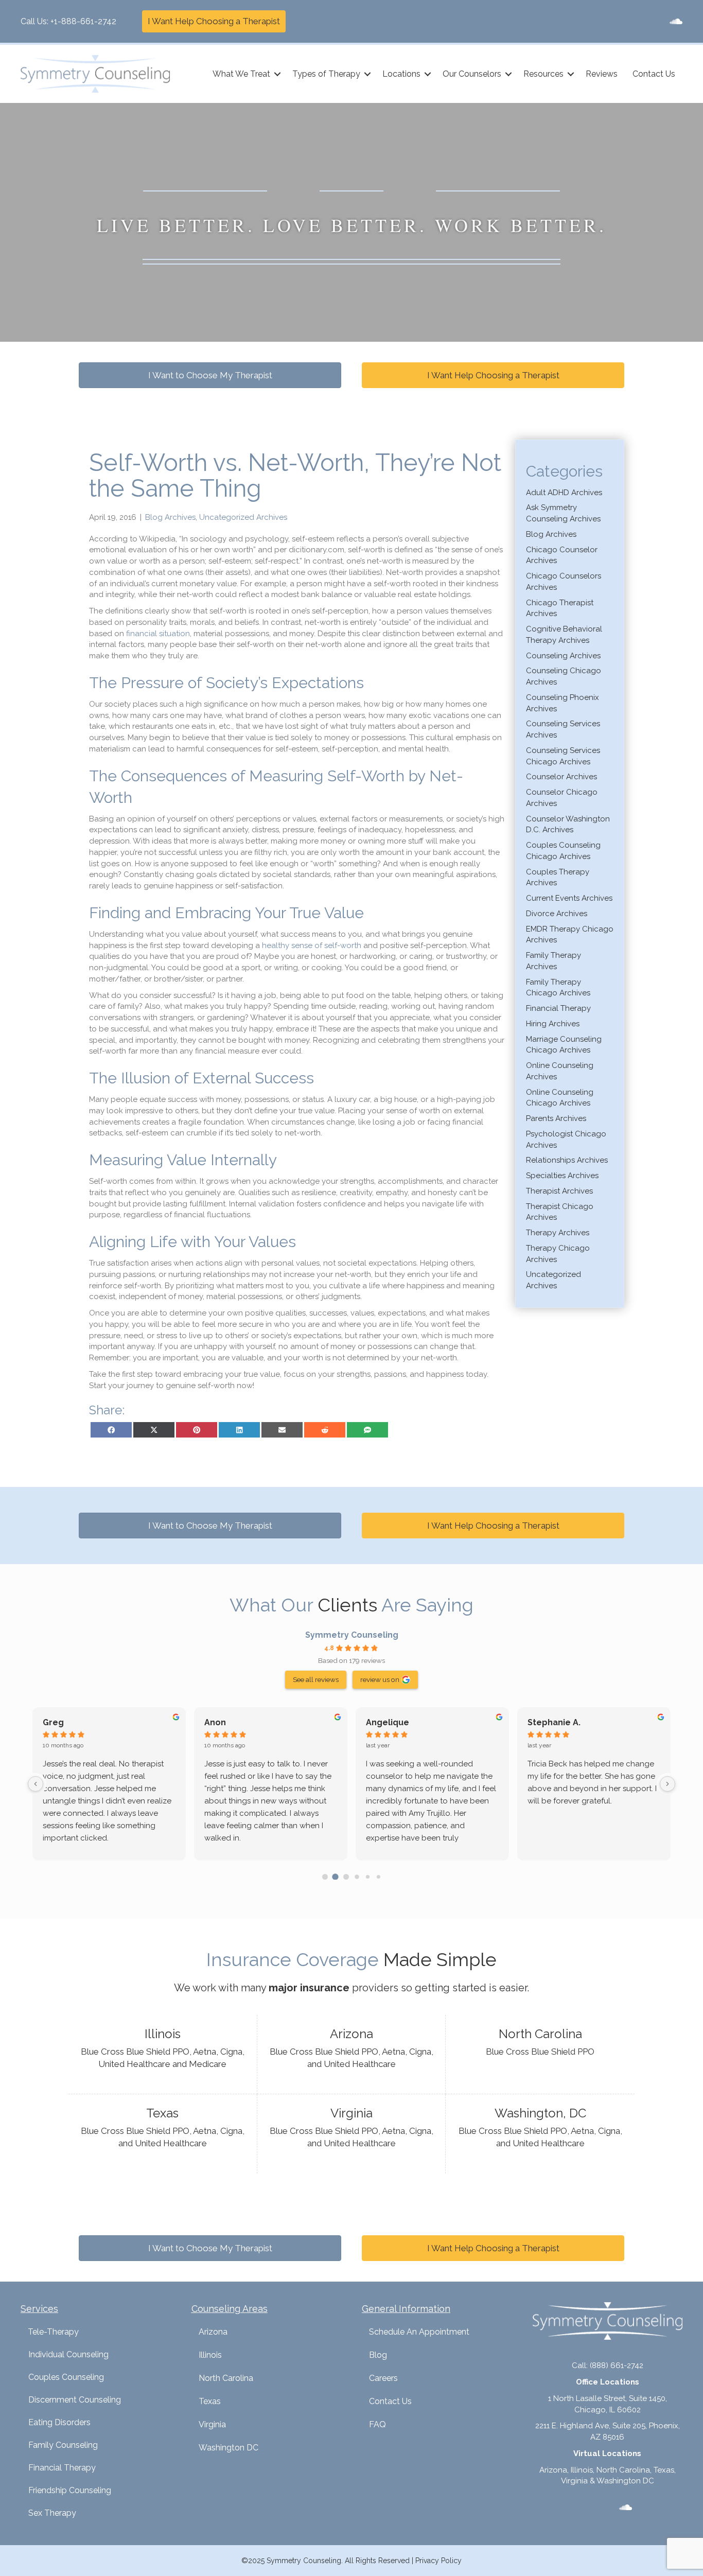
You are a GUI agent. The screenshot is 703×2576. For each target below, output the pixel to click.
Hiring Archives (553, 1024)
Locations (401, 74)
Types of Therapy (326, 74)
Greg (53, 1722)
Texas (210, 2401)
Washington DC (229, 2448)
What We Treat (241, 74)
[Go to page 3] (357, 1877)
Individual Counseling (68, 2354)
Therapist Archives (559, 1191)
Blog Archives (170, 517)
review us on (380, 1679)
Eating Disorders (59, 2422)
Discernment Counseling (75, 2400)
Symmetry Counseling (352, 1635)
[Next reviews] (667, 1784)
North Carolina (226, 2378)
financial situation (158, 634)
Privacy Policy (438, 2561)
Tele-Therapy (53, 2332)
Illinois (210, 2355)
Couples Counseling (66, 2377)
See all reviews (316, 1679)
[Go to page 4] (368, 1876)
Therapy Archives (558, 1233)
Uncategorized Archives (243, 517)
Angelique (388, 1722)
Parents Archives (556, 1118)
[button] (277, 74)
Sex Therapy (52, 2513)
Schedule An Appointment (419, 2332)
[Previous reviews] (36, 1784)
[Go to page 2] (346, 1877)
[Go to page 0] (325, 1877)
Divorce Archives (557, 914)
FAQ (377, 2424)
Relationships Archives (567, 1160)
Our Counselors (472, 74)
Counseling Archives (563, 656)
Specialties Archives (562, 1176)
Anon (215, 1722)
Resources (543, 74)
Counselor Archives (561, 777)
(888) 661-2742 (617, 2365)
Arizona (213, 2332)
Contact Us (654, 74)
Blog (378, 2355)
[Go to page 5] (378, 1876)
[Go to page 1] (336, 1877)
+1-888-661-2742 (83, 21)
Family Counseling (63, 2445)
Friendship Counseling (70, 2490)
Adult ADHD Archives (564, 493)
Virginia (212, 2424)
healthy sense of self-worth (312, 945)
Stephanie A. (554, 1722)
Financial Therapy (558, 1008)
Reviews (602, 74)
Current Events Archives (569, 898)
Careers (383, 2378)
